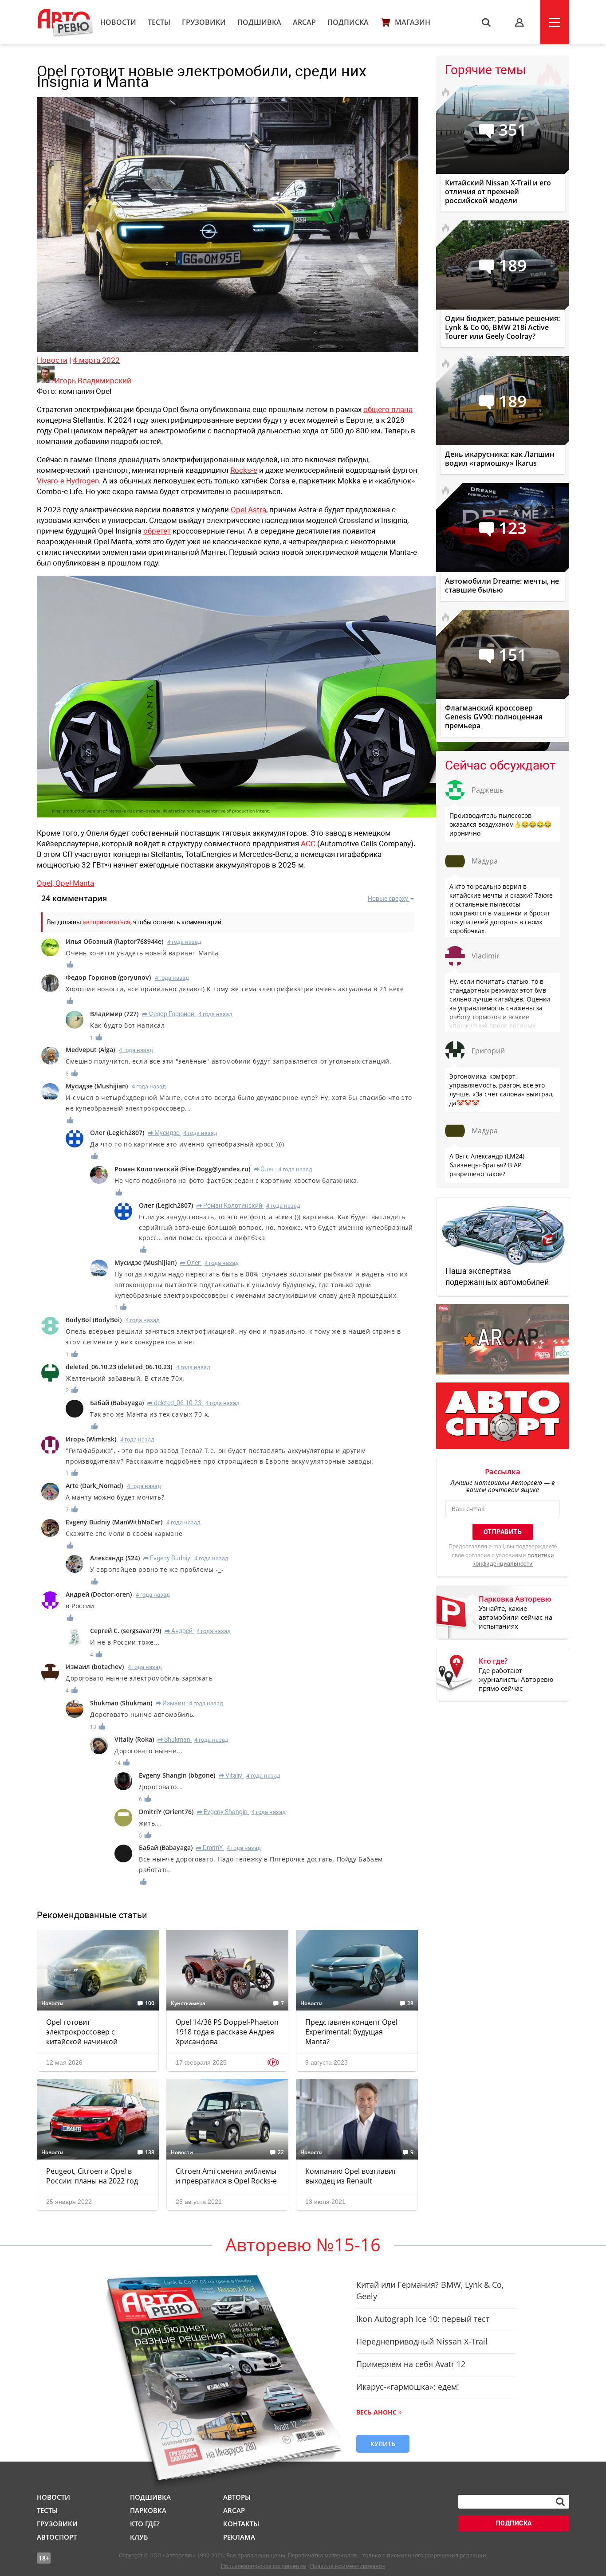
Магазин (413, 22)
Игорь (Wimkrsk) (91, 1439)
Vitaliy (230, 1775)
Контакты (241, 2524)
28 (410, 2003)
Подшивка (259, 22)
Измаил (170, 1703)
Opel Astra (248, 510)
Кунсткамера (188, 2003)
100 (150, 2003)
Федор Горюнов (168, 1014)
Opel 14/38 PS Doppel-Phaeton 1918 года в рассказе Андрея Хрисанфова (227, 2032)
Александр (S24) (115, 1558)
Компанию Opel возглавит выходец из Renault (351, 2176)
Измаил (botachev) (95, 1667)
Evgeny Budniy (167, 1558)
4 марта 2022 (96, 360)
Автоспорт (57, 2537)
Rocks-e (244, 470)
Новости (118, 22)
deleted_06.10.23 (174, 1403)
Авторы (237, 2497)
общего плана (388, 409)
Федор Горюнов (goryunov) (108, 977)
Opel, (46, 883)
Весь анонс (376, 2412)
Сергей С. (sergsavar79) (126, 1631)
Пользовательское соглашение (264, 2566)
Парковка (148, 2510)
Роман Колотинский (229, 1206)
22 (281, 2152)
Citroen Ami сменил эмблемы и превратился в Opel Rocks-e (226, 2176)
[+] (71, 964)
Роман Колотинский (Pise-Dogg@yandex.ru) (182, 1169)
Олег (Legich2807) (117, 1133)
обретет (157, 531)
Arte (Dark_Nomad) (94, 1486)
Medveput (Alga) (90, 1050)
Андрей (179, 1631)
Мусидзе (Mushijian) (97, 1086)
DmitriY (209, 1848)
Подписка (348, 22)
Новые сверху (388, 899)
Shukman (174, 1740)
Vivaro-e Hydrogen (68, 481)
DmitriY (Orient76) (166, 1812)
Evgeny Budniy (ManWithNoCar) (114, 1522)
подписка (514, 2523)
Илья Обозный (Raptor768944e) (114, 941)
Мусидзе (163, 1133)
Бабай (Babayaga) (117, 1403)
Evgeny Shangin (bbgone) (177, 1775)
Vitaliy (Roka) (134, 1739)
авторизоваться (106, 922)
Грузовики (204, 22)
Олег (264, 1169)
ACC (308, 844)
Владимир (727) (114, 1014)
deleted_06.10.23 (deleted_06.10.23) (119, 1367)
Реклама (239, 2537)
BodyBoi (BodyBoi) (94, 1320)
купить (383, 2444)
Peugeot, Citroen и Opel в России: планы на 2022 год (92, 2176)
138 (150, 2152)
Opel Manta (75, 883)
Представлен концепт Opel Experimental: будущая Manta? (351, 2032)
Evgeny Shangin (222, 1812)
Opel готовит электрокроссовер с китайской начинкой (82, 2032)
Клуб (139, 2537)
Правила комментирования (348, 2566)
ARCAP (304, 22)
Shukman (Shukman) (121, 1703)
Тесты (159, 22)
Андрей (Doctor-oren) (99, 1594)
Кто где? (145, 2524)
